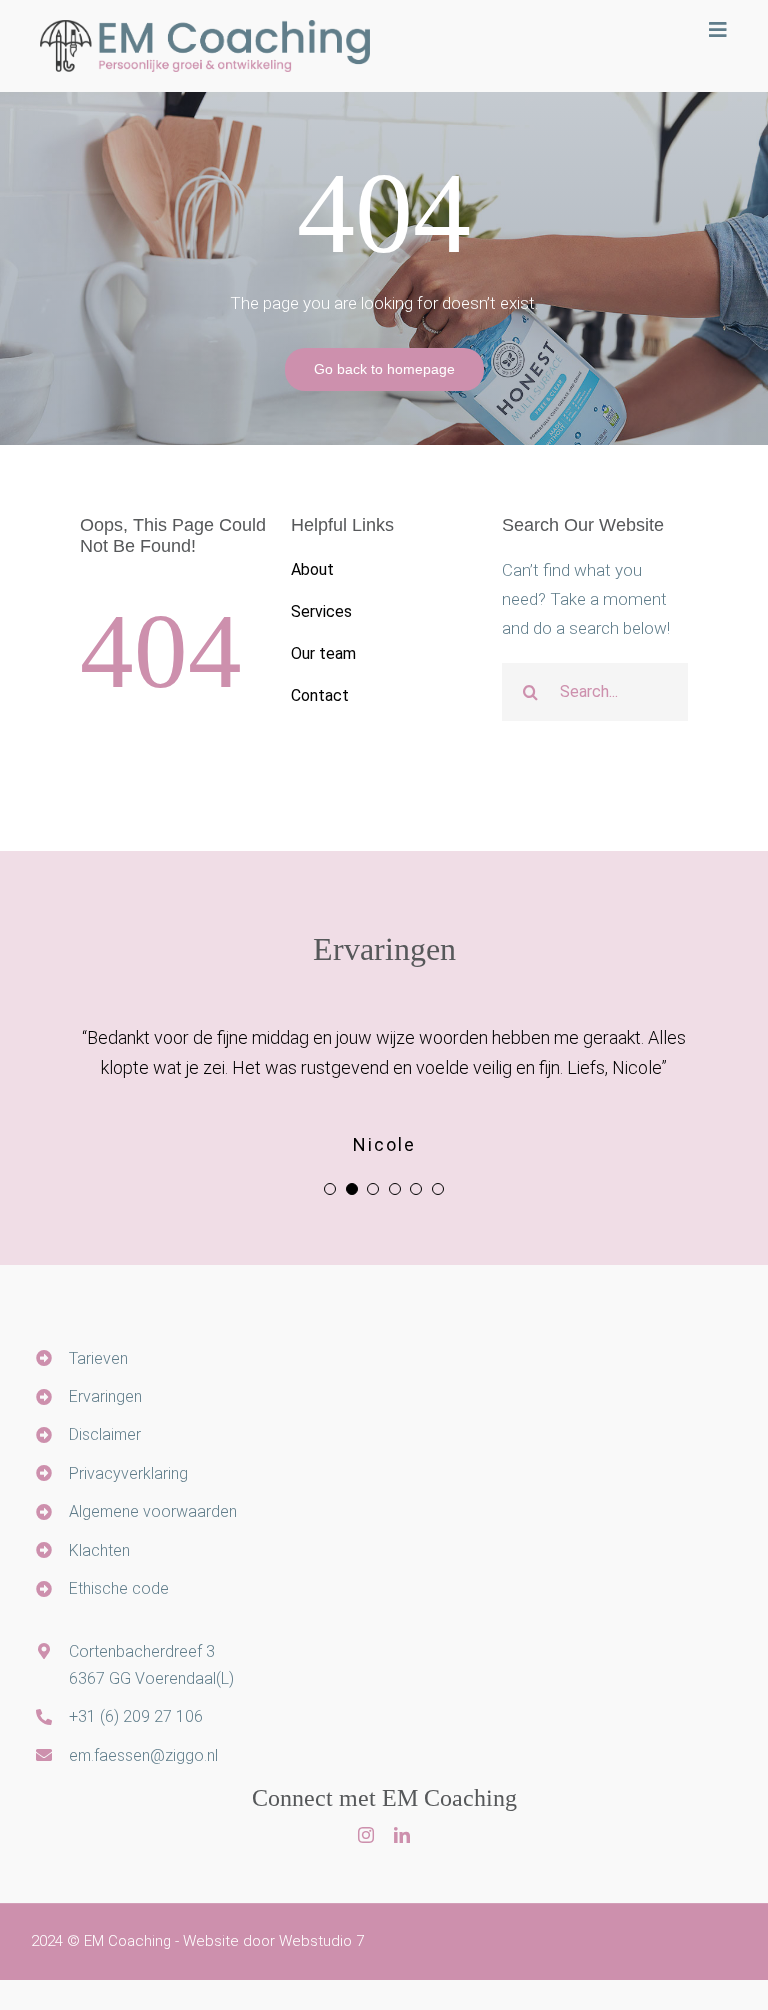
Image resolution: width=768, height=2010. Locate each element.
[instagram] (366, 1835)
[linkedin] (402, 1835)
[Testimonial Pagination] (330, 1189)
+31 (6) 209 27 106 (136, 1716)
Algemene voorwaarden (153, 1511)
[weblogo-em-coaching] (205, 28)
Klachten (99, 1550)
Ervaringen (105, 1396)
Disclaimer (105, 1434)
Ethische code (119, 1588)
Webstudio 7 (321, 1941)
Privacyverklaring (128, 1473)
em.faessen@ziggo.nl (143, 1755)
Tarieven (98, 1358)
